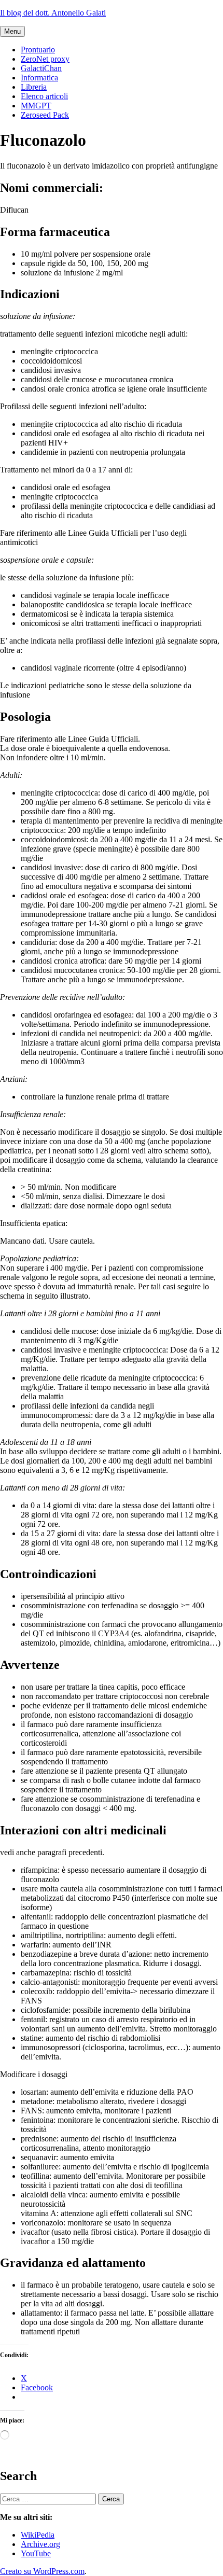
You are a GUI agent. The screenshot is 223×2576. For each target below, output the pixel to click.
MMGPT (36, 106)
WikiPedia (38, 2535)
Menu (12, 31)
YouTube (36, 2553)
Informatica (39, 78)
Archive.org (40, 2544)
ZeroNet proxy (45, 59)
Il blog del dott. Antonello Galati (53, 13)
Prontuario (38, 50)
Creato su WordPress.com (42, 2571)
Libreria (34, 87)
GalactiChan (41, 68)
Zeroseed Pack (45, 115)
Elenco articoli (44, 96)
